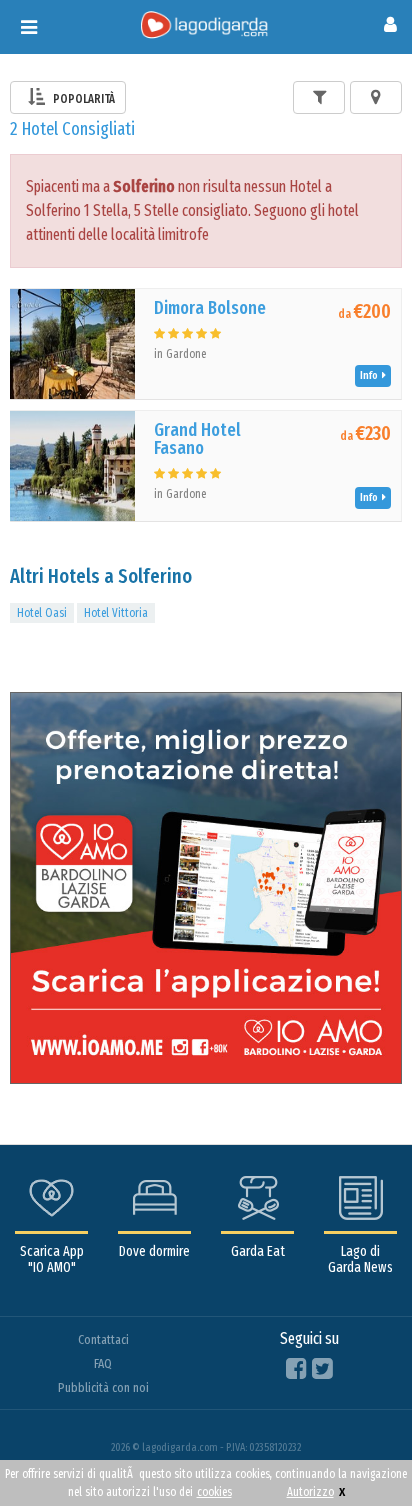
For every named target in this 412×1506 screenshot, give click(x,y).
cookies (214, 1492)
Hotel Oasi (42, 613)
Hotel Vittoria (116, 613)
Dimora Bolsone (210, 308)
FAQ (103, 1363)
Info (371, 375)
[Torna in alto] (356, 1450)
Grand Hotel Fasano (197, 439)
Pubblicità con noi (103, 1387)
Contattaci (103, 1339)
